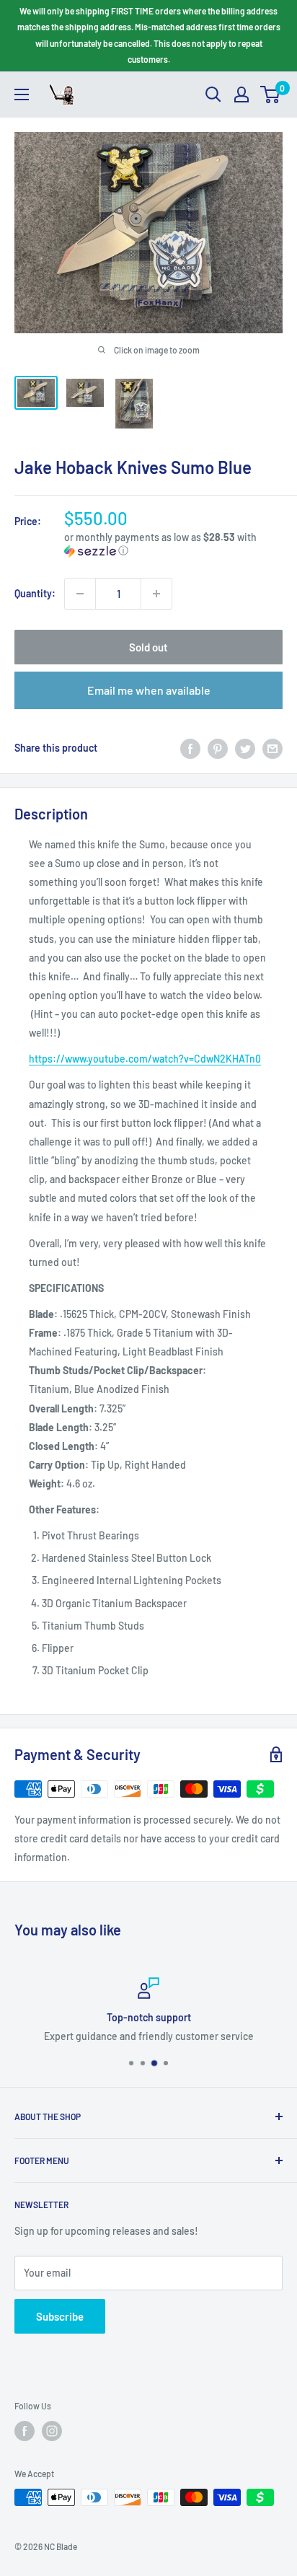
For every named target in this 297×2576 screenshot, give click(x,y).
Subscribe (60, 2316)
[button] (173, 544)
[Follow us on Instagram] (52, 2431)
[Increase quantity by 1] (156, 594)
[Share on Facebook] (190, 748)
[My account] (241, 94)
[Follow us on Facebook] (25, 2431)
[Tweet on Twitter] (245, 748)
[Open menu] (22, 94)
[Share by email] (272, 748)
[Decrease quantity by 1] (80, 594)
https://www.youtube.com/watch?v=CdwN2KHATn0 (145, 1059)
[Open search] (213, 94)
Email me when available (149, 690)
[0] (271, 94)
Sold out (148, 647)
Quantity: (35, 593)
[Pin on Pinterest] (218, 748)
